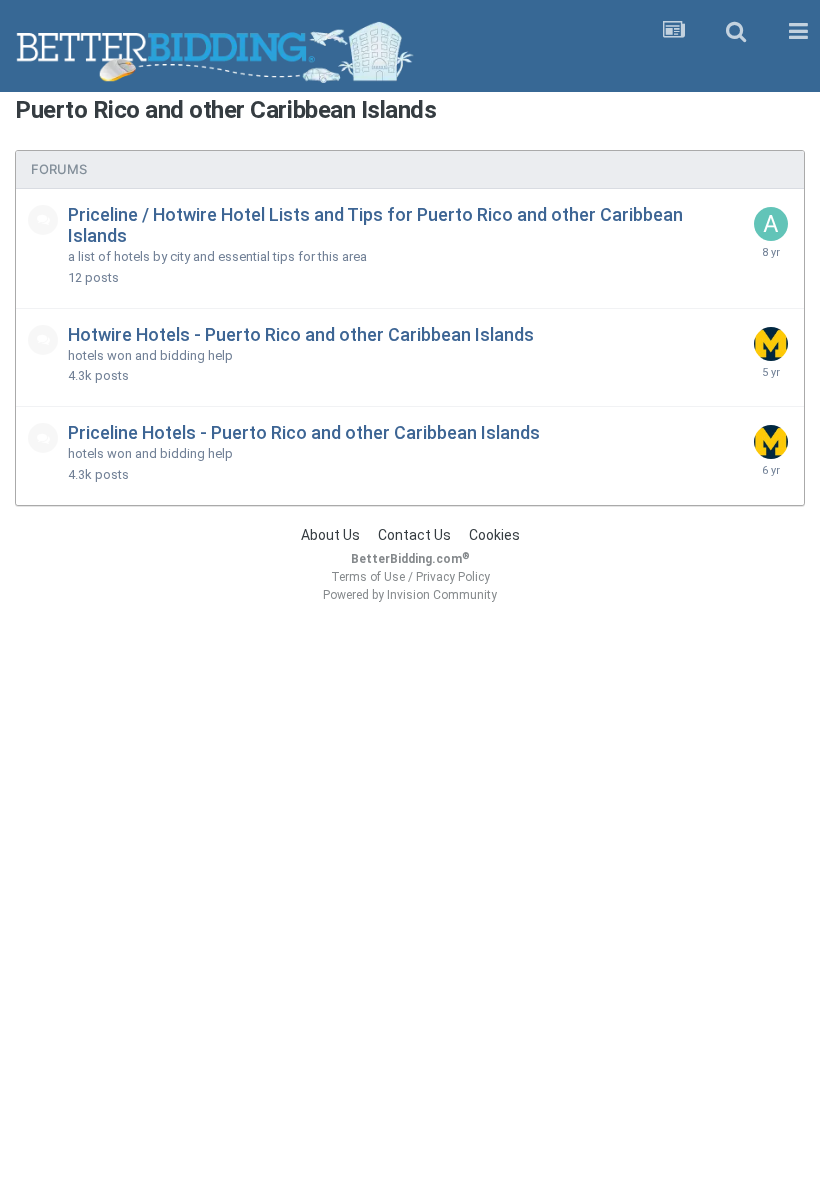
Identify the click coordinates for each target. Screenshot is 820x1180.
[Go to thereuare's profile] (771, 344)
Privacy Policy (453, 577)
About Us (330, 535)
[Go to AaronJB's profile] (771, 224)
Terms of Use (368, 577)
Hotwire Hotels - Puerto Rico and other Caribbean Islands (301, 334)
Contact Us (414, 535)
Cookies (494, 535)
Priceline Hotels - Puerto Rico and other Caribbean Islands (304, 432)
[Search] (736, 32)
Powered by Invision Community (410, 595)
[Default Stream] (674, 32)
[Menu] (798, 32)
